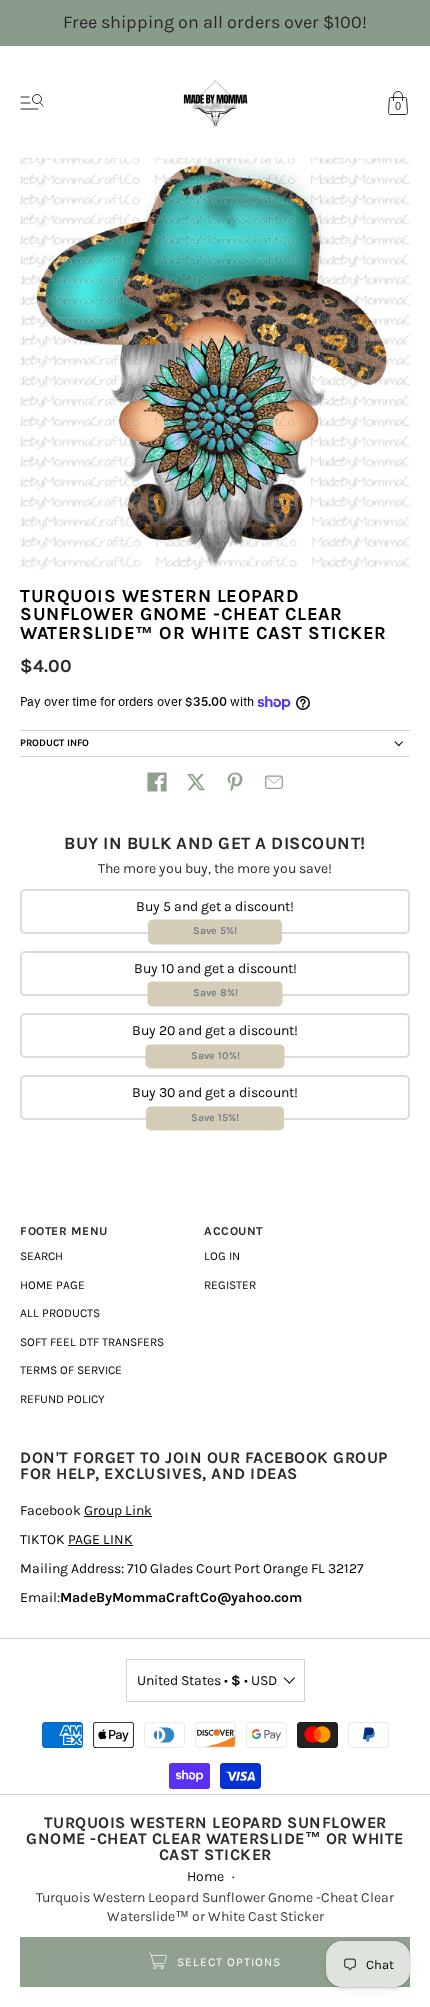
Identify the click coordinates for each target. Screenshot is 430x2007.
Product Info (54, 743)
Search (41, 1256)
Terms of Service (71, 1370)
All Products (60, 1313)
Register (230, 1285)
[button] (157, 782)
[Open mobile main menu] (32, 103)
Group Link (118, 1510)
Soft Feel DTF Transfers (92, 1342)
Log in (222, 1256)
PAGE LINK (100, 1539)
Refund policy (62, 1399)
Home (205, 1876)
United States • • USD (207, 1680)
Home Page (52, 1285)
